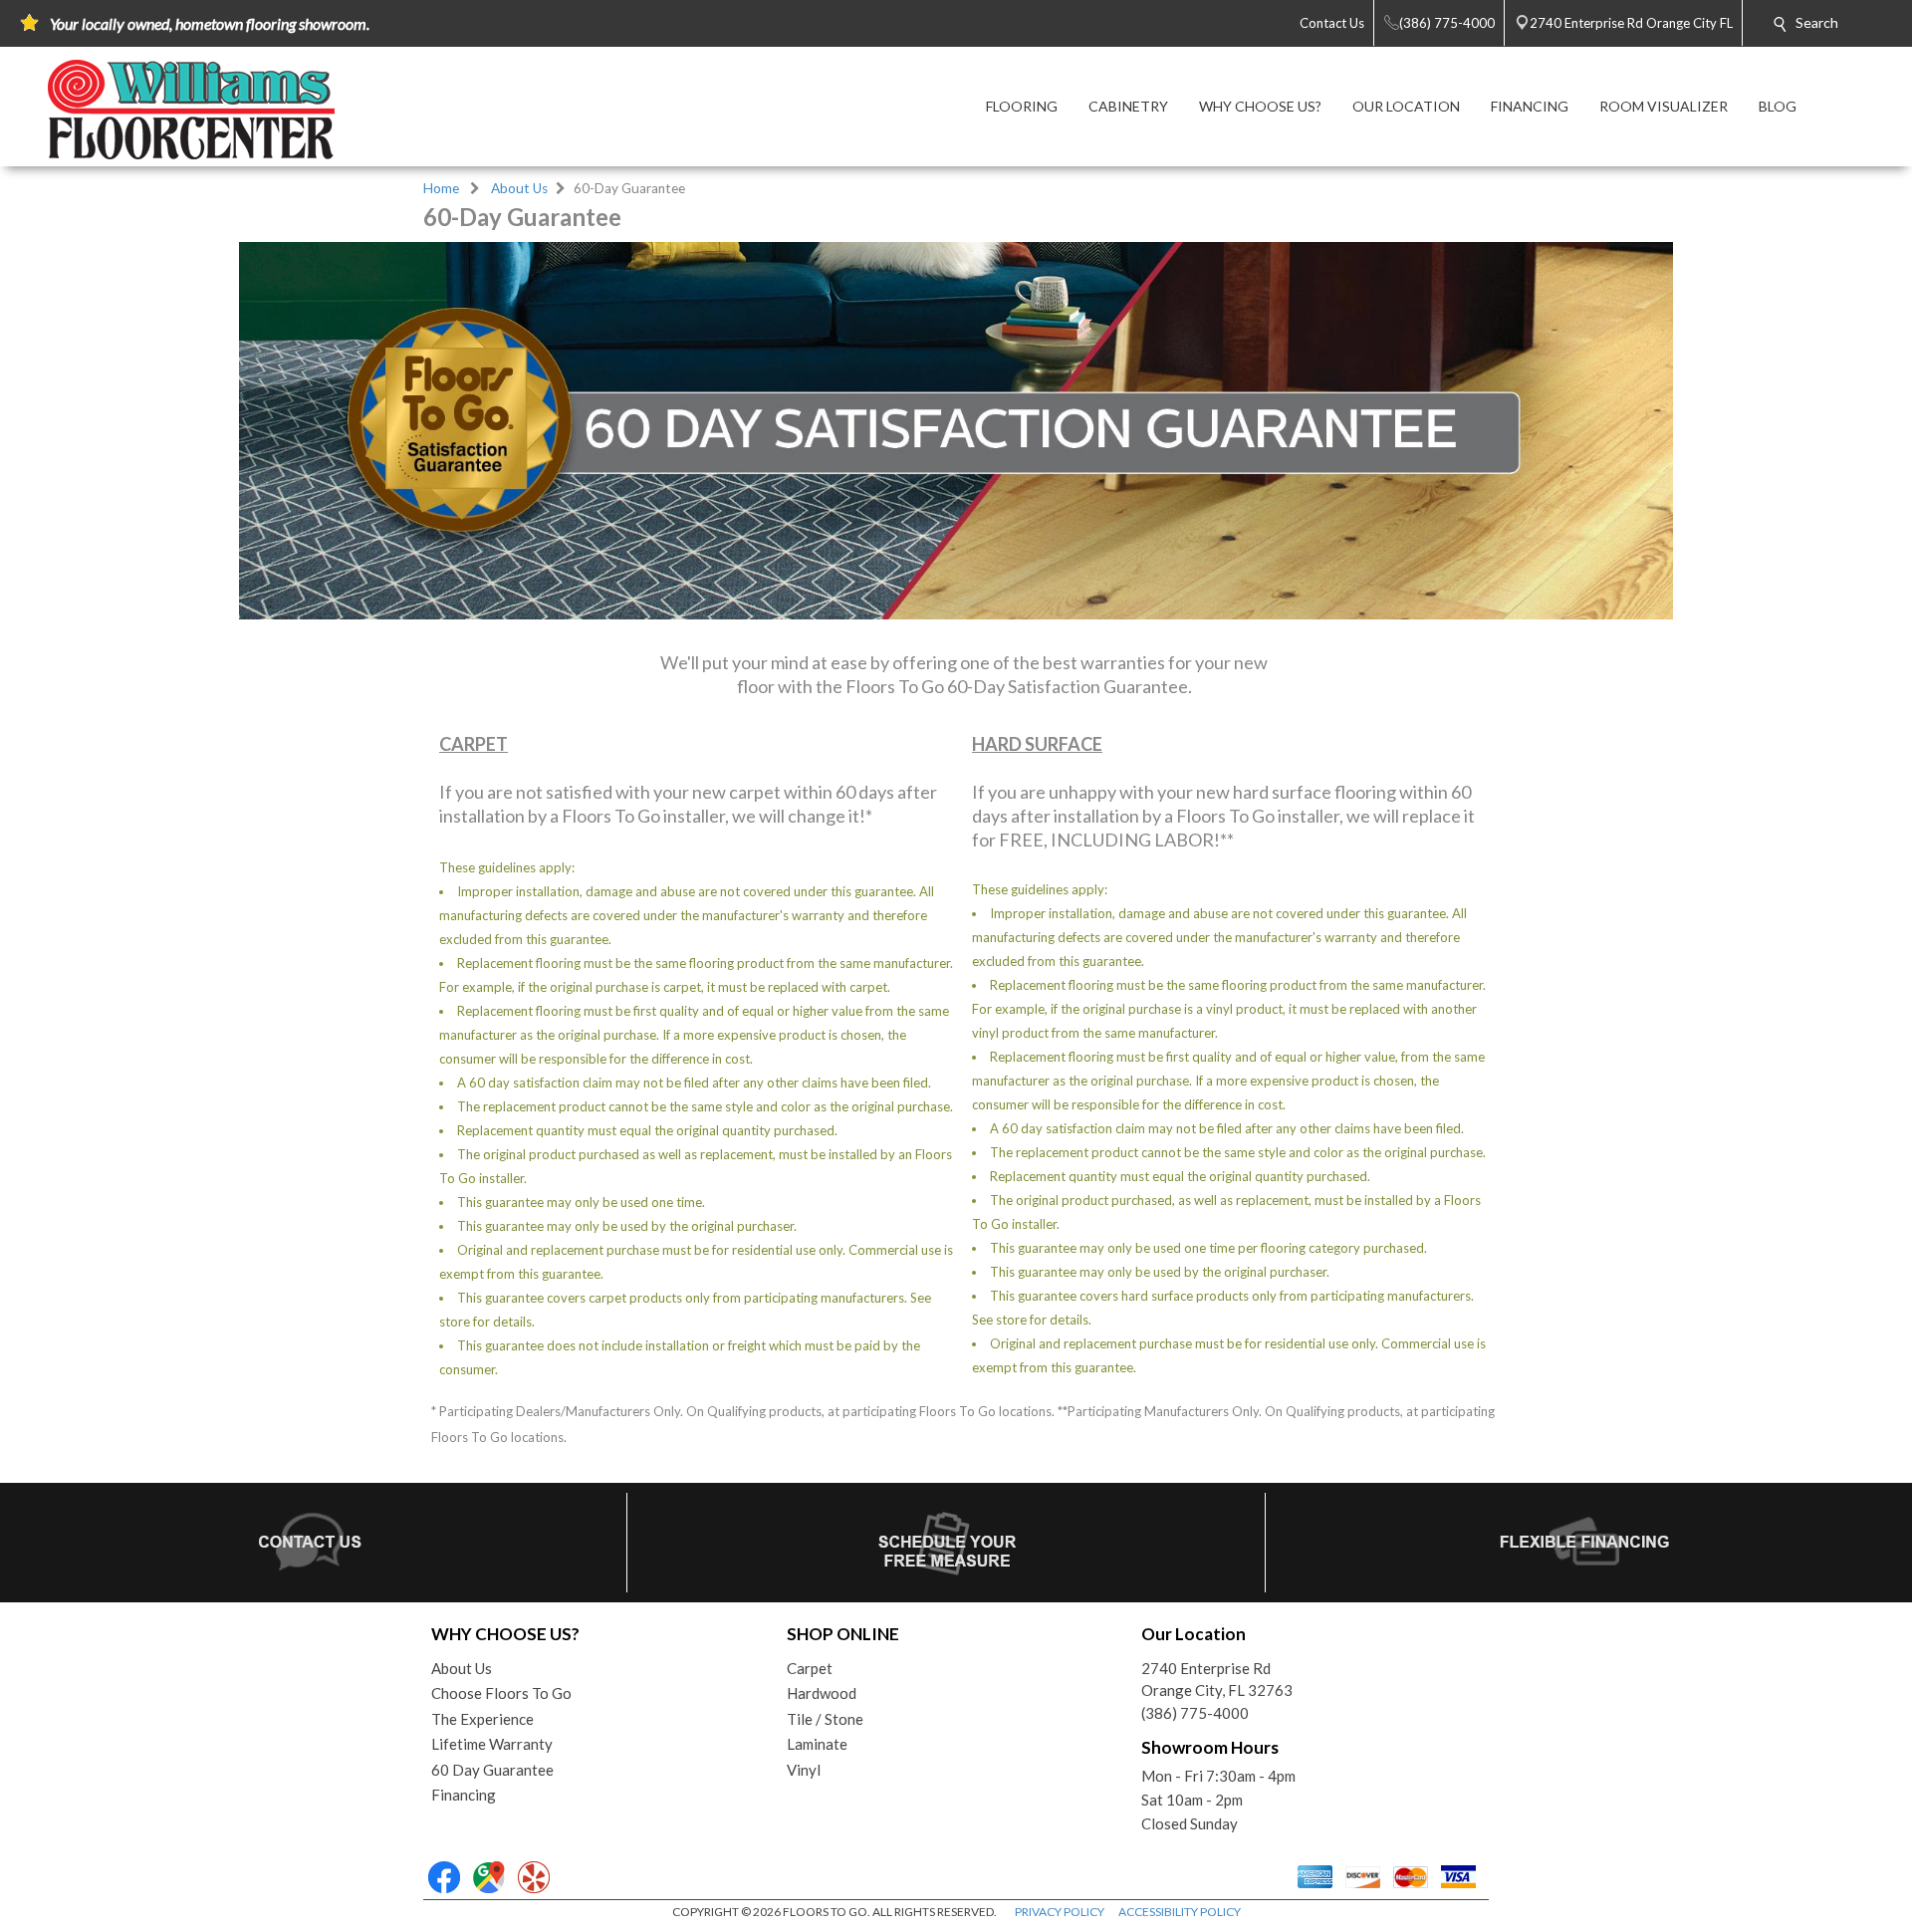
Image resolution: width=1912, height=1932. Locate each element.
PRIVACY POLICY (1060, 1912)
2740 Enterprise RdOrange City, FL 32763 (1217, 1680)
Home (441, 188)
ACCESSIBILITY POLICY (1180, 1912)
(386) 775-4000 (1195, 1713)
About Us (519, 188)
